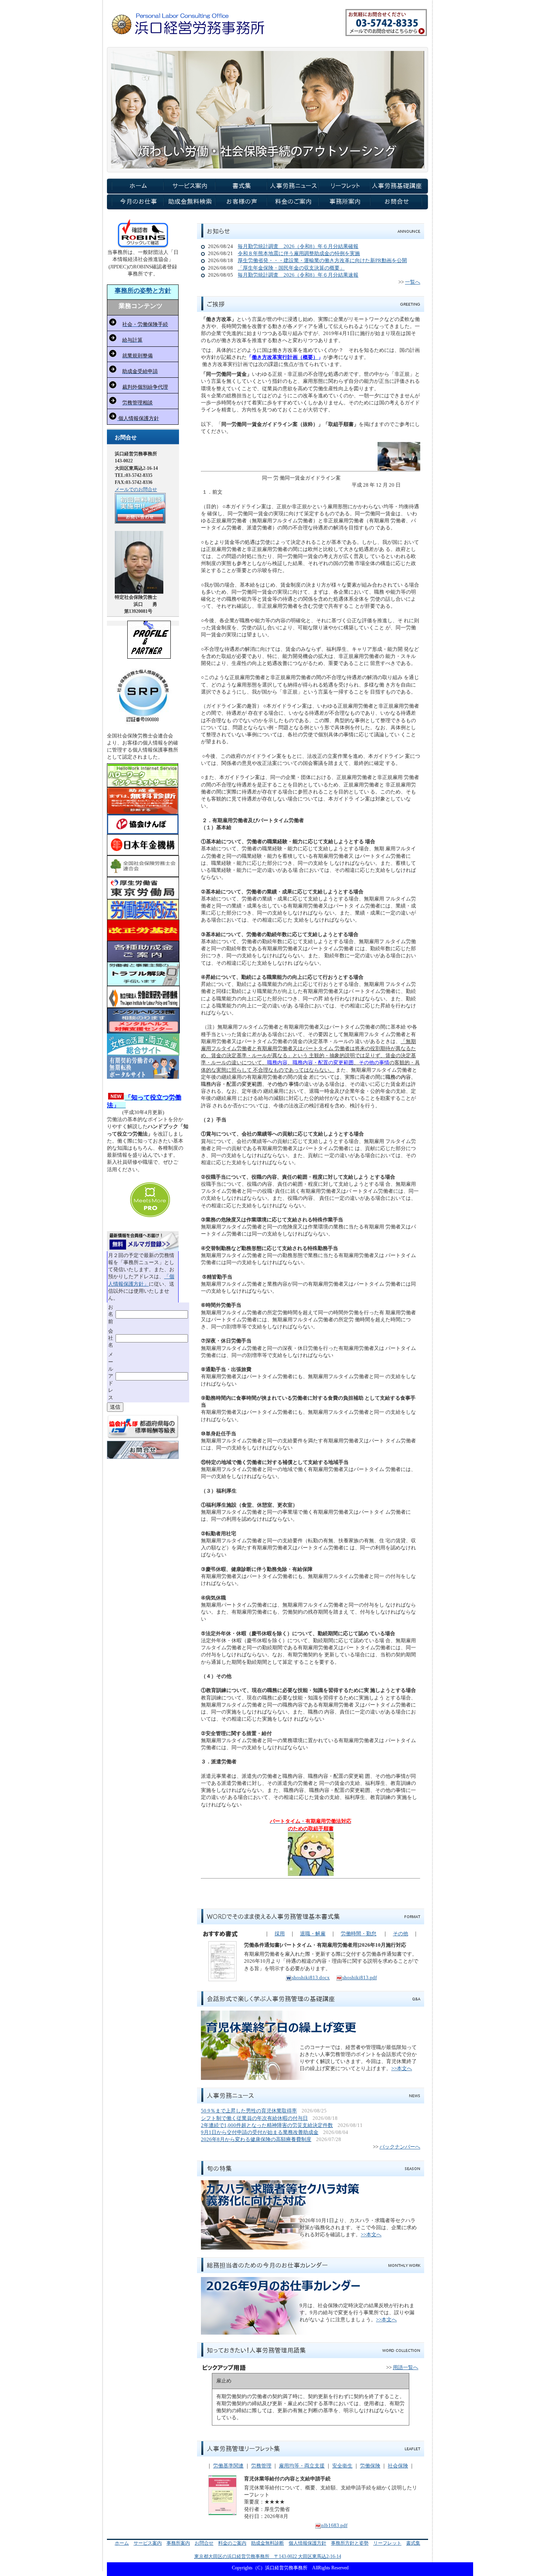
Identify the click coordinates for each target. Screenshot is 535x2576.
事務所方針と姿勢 (350, 2543)
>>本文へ (402, 2068)
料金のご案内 (232, 2543)
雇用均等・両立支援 (302, 2466)
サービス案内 (148, 2543)
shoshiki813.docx (311, 1977)
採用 (280, 1934)
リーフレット (387, 2543)
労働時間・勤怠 (359, 1934)
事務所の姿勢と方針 (143, 291)
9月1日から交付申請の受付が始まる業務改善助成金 (260, 2132)
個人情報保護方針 (307, 2543)
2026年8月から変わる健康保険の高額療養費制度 (256, 2139)
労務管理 (261, 2466)
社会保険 (398, 2466)
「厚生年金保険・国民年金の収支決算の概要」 (291, 268)
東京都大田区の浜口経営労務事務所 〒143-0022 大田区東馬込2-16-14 (268, 2556)
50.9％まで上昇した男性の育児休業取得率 (249, 2111)
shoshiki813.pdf (360, 1977)
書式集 (413, 2543)
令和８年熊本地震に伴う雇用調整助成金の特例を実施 (299, 253)
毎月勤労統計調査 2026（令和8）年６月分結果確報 (298, 246)
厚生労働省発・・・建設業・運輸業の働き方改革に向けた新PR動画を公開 (322, 260)
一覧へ (413, 282)
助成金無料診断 (267, 2543)
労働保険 (370, 2466)
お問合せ (204, 2543)
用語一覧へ (406, 2367)
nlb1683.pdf (334, 2525)
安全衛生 (342, 2466)
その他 (400, 1934)
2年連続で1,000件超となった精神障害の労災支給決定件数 (267, 2125)
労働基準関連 (228, 2466)
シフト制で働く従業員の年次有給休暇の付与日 (254, 2118)
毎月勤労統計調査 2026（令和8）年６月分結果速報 (298, 275)
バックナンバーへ (400, 2147)
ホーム (122, 2543)
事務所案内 (178, 2543)
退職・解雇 (313, 1934)
